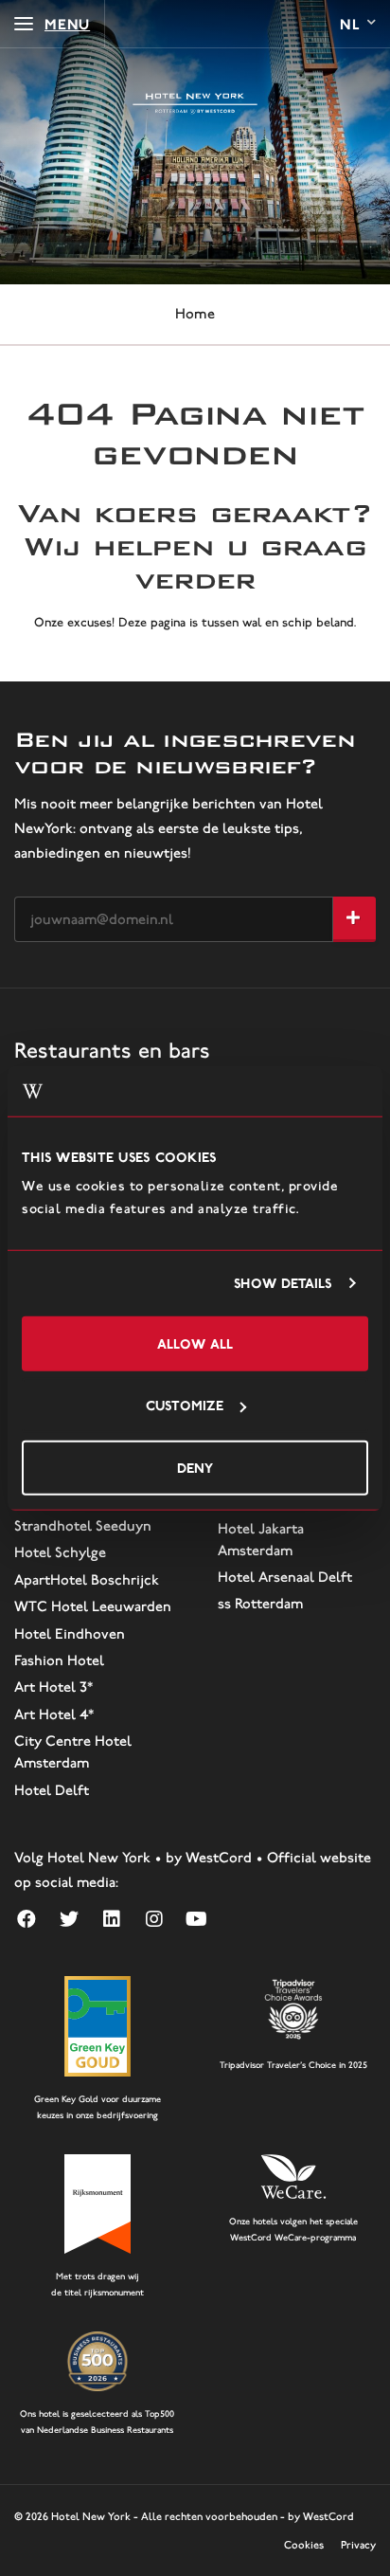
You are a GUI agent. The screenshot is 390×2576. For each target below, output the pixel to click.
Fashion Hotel (59, 1660)
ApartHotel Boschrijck (87, 1580)
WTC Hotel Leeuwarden (93, 1606)
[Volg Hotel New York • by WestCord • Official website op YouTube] (196, 1919)
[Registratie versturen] (355, 919)
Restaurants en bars (112, 1050)
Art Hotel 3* (53, 1687)
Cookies (304, 2545)
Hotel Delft (52, 1790)
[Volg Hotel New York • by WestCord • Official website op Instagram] (154, 1919)
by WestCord (321, 2516)
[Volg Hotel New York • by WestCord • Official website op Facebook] (26, 1919)
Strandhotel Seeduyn (83, 1526)
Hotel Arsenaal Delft (285, 1577)
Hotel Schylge (60, 1552)
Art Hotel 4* (54, 1714)
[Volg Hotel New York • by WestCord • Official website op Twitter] (69, 1919)
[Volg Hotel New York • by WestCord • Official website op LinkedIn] (111, 1919)
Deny (195, 1467)
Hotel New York (91, 2516)
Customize (185, 1405)
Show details (283, 1283)
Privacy (358, 2545)
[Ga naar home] (195, 104)
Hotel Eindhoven (70, 1634)
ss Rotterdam (260, 1604)
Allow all (195, 1342)
